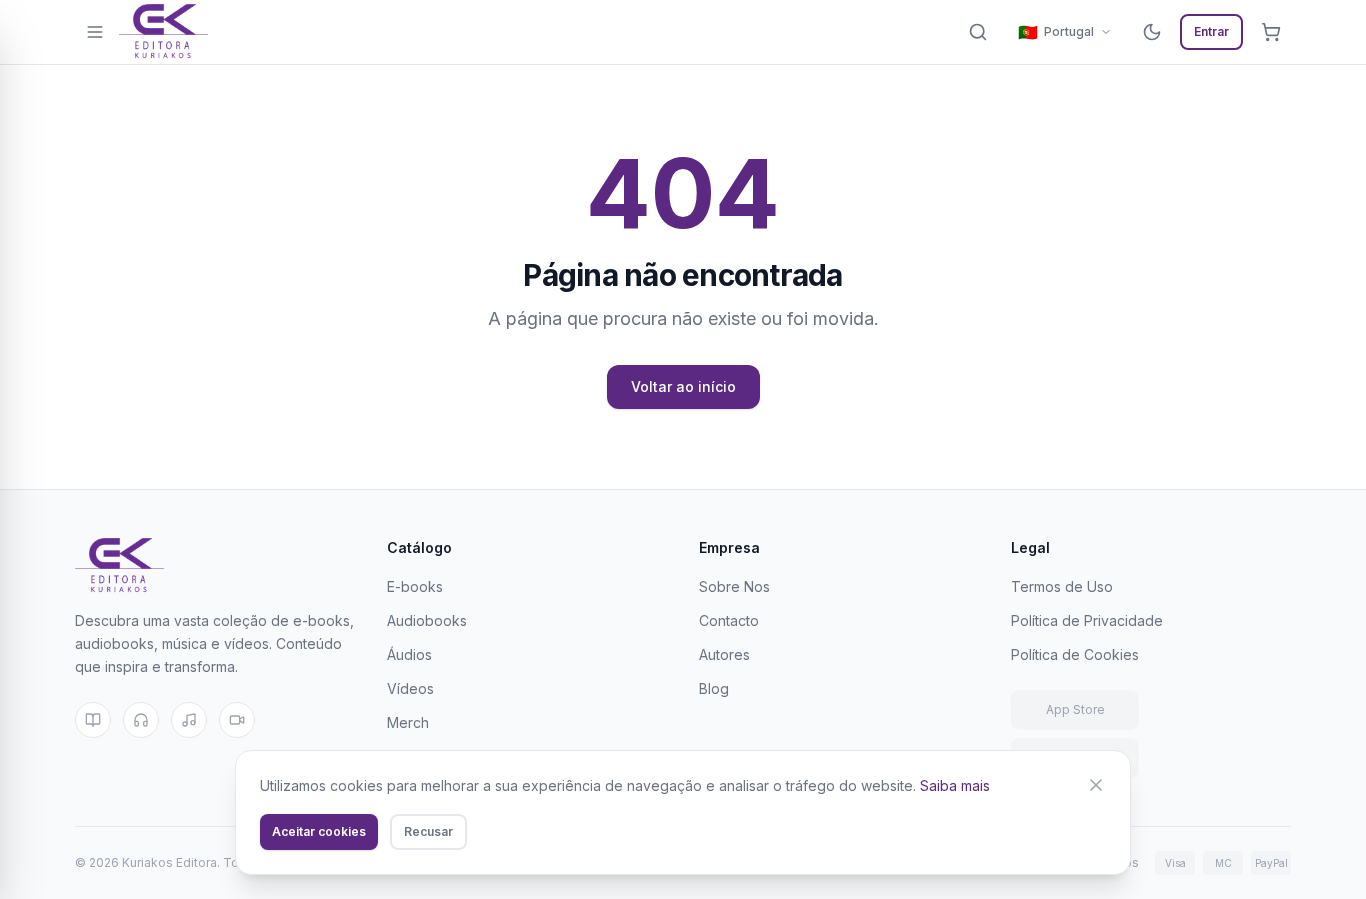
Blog (714, 688)
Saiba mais (955, 785)
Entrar (1211, 31)
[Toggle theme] (1152, 32)
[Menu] (95, 32)
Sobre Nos (734, 586)
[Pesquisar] (978, 32)
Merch (408, 722)
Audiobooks (427, 620)
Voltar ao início (683, 386)
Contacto (729, 620)
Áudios (409, 654)
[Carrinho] (1271, 32)
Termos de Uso (1062, 586)
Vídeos (410, 688)
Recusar (428, 831)
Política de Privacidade (1087, 620)
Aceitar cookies (319, 831)
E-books (415, 586)
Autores (724, 654)
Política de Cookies (1075, 654)
